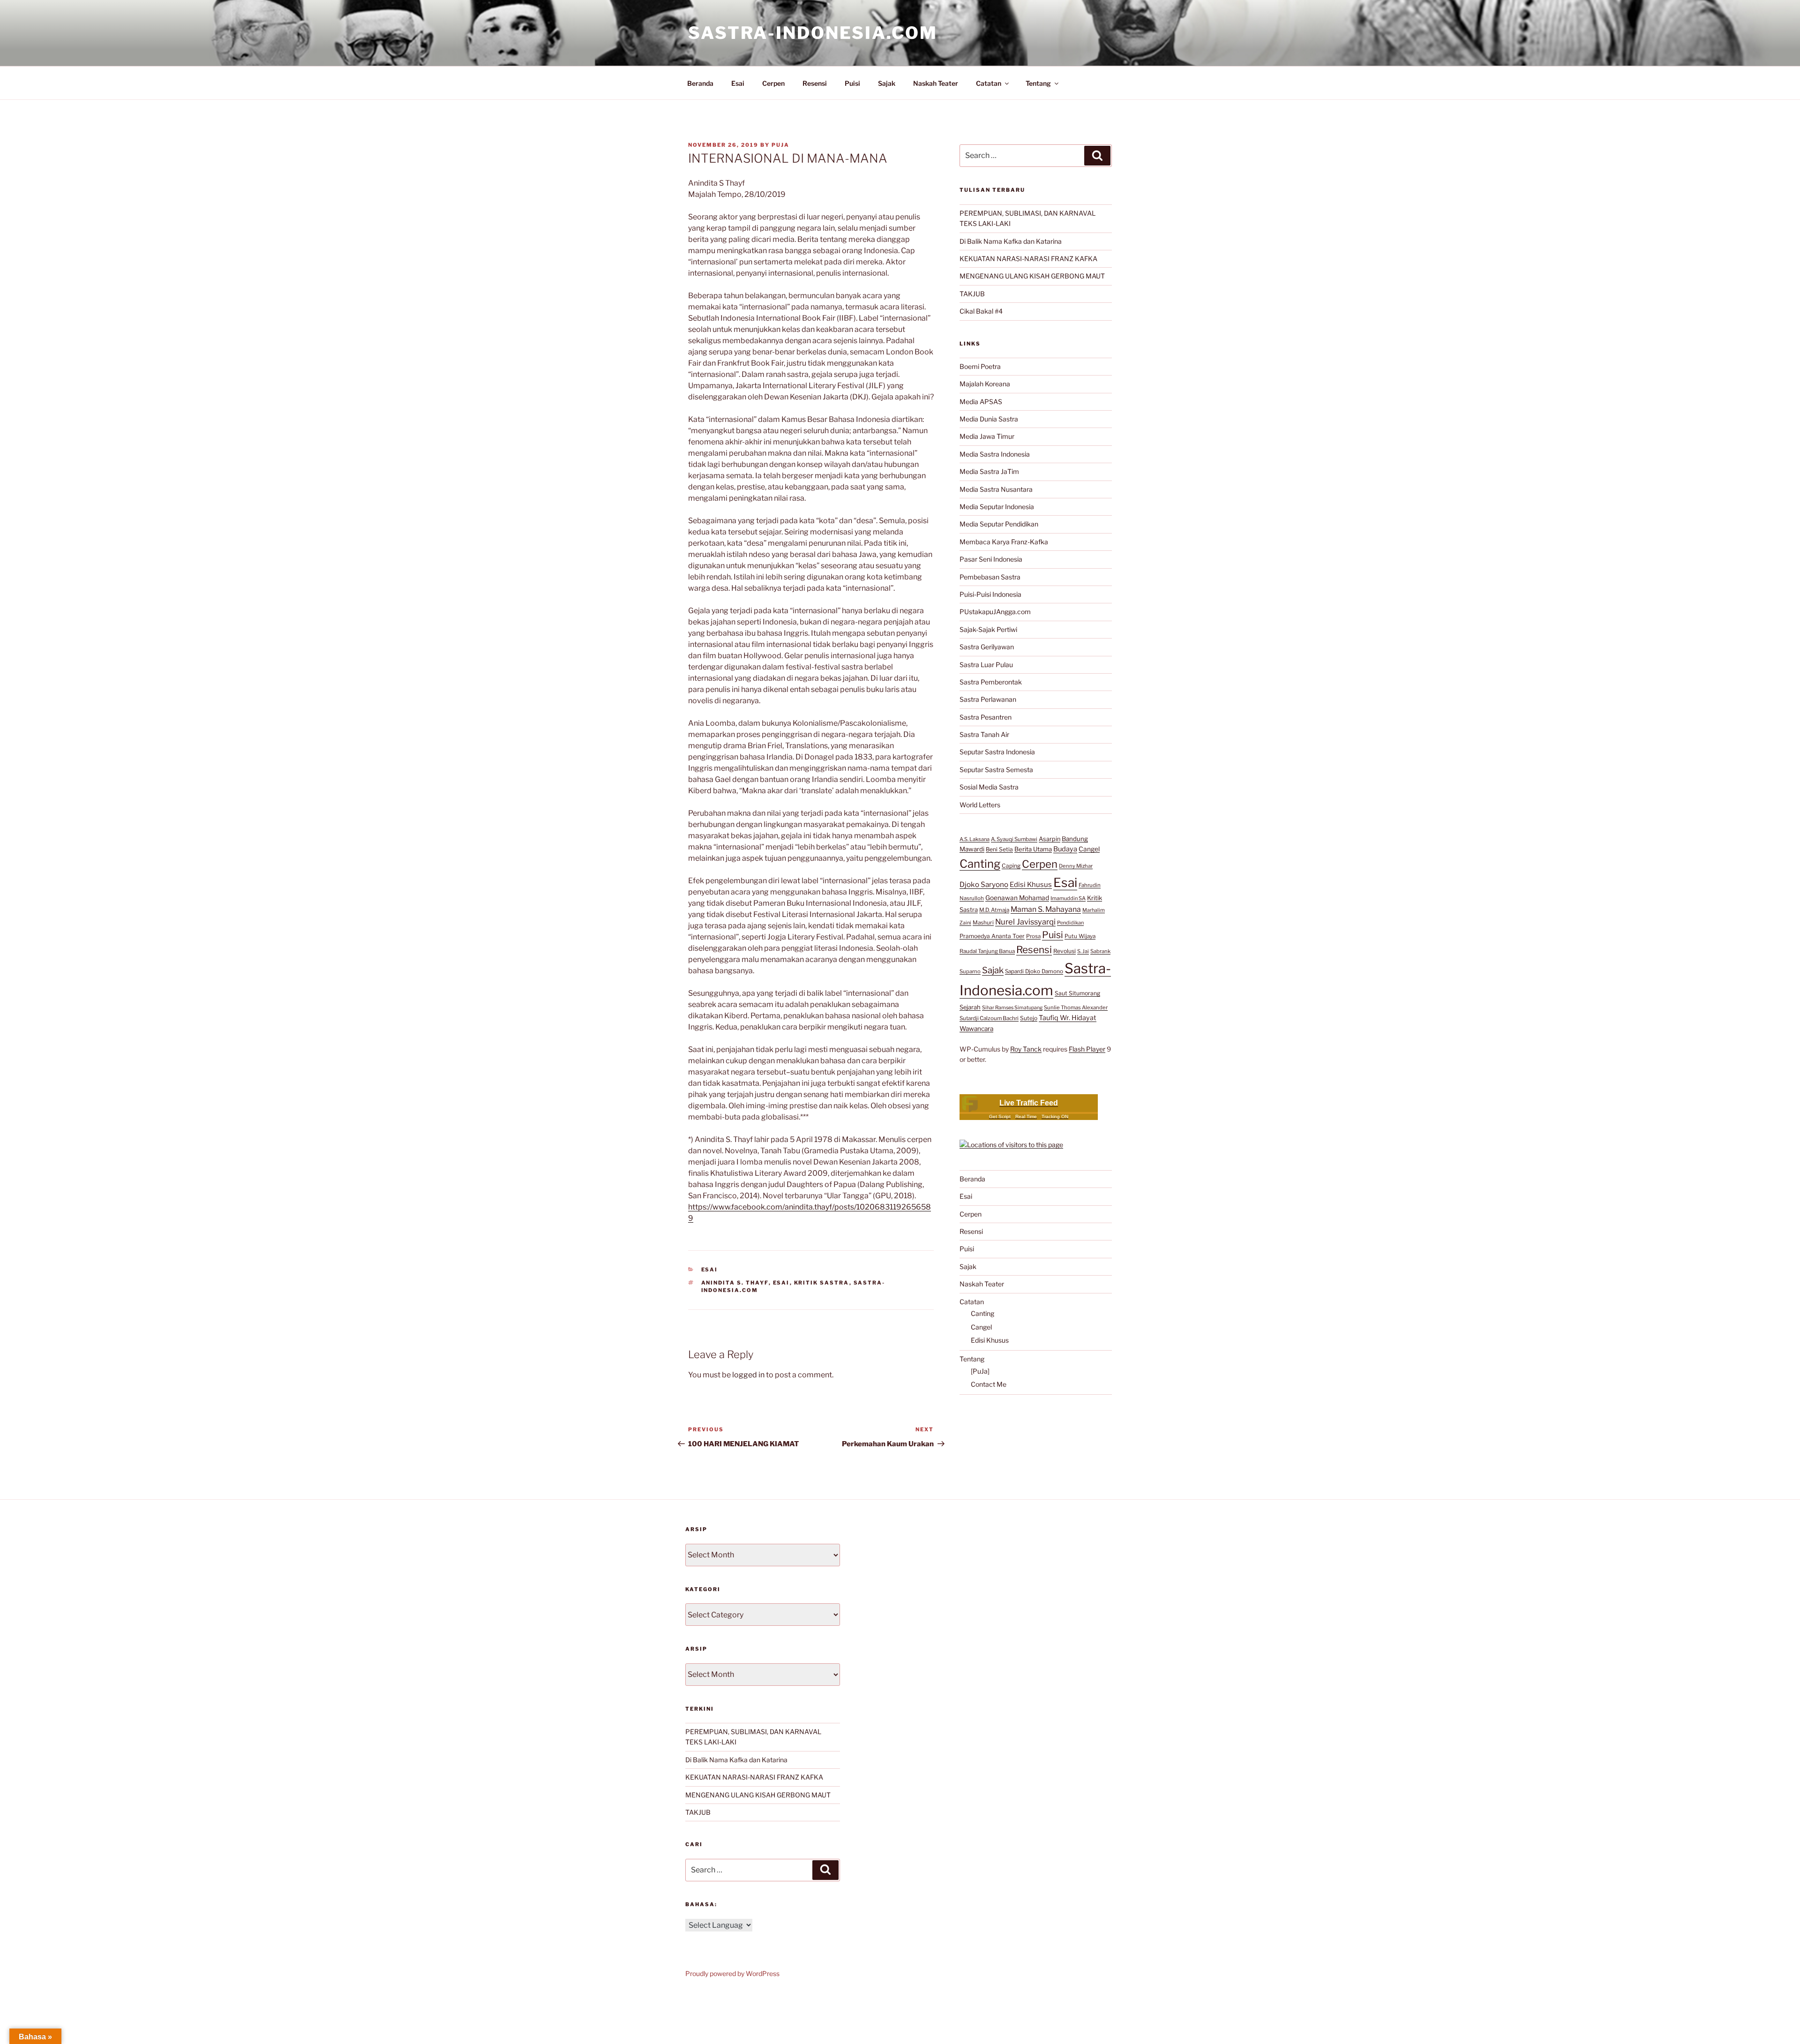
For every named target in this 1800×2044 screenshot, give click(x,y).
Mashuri (983, 923)
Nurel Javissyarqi (1025, 922)
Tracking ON (1055, 1116)
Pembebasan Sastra (990, 577)
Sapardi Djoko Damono (1034, 971)
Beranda (700, 83)
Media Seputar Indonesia (997, 507)
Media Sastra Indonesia (995, 454)
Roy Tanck (1026, 1049)
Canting (980, 864)
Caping (1011, 866)
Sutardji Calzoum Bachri (989, 1018)
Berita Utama (1033, 849)
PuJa (780, 145)
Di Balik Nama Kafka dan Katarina (1011, 241)
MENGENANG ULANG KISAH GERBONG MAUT (1032, 276)
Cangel (1089, 849)
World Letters (980, 805)
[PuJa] (980, 1371)
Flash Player (1087, 1049)
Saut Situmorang (1077, 993)
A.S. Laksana (975, 839)
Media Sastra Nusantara (996, 489)
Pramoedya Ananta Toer (992, 936)
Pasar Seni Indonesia (991, 559)
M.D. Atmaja (994, 910)
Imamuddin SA (1068, 898)
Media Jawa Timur (987, 436)
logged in (748, 1375)
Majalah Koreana (985, 384)
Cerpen (773, 83)
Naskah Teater (936, 83)
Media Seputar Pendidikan (999, 524)
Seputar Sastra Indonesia (997, 752)
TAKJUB (972, 294)
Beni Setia (999, 849)
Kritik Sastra (822, 1283)
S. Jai (1083, 951)
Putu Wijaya (1080, 936)
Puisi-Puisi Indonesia (990, 594)
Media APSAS (981, 402)
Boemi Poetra (980, 366)
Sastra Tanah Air (984, 734)
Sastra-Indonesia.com (813, 33)
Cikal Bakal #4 (981, 311)
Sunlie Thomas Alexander (1076, 1007)
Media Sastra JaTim (989, 471)
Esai (738, 83)
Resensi (815, 83)
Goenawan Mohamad (1017, 898)
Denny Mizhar (1076, 866)
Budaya (1065, 849)
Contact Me (989, 1384)
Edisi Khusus (1031, 885)
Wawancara (976, 1029)
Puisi (852, 83)
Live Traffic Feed (1029, 1103)
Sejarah (970, 1007)
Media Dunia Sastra (989, 419)
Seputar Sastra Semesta (996, 770)
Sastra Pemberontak (991, 682)
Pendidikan (1070, 923)
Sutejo (1029, 1018)
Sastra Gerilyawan (987, 647)
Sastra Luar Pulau (986, 665)
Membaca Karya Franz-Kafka (1004, 542)
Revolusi (1065, 951)
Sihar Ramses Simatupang (1012, 1008)
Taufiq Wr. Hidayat (1068, 1018)
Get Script (1000, 1116)
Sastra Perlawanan (988, 699)
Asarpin (1050, 839)
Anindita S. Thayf (735, 1283)
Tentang (1038, 83)
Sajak (887, 83)
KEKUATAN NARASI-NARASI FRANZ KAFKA (1028, 259)
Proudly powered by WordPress (732, 1973)
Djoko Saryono (984, 884)
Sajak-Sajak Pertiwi (988, 629)
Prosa (1033, 936)
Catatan (989, 83)
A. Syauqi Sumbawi (1014, 839)
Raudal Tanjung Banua (987, 951)
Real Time (1026, 1116)
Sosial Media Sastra (989, 787)
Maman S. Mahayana (1046, 909)
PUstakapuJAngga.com (995, 612)
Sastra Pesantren (986, 717)
